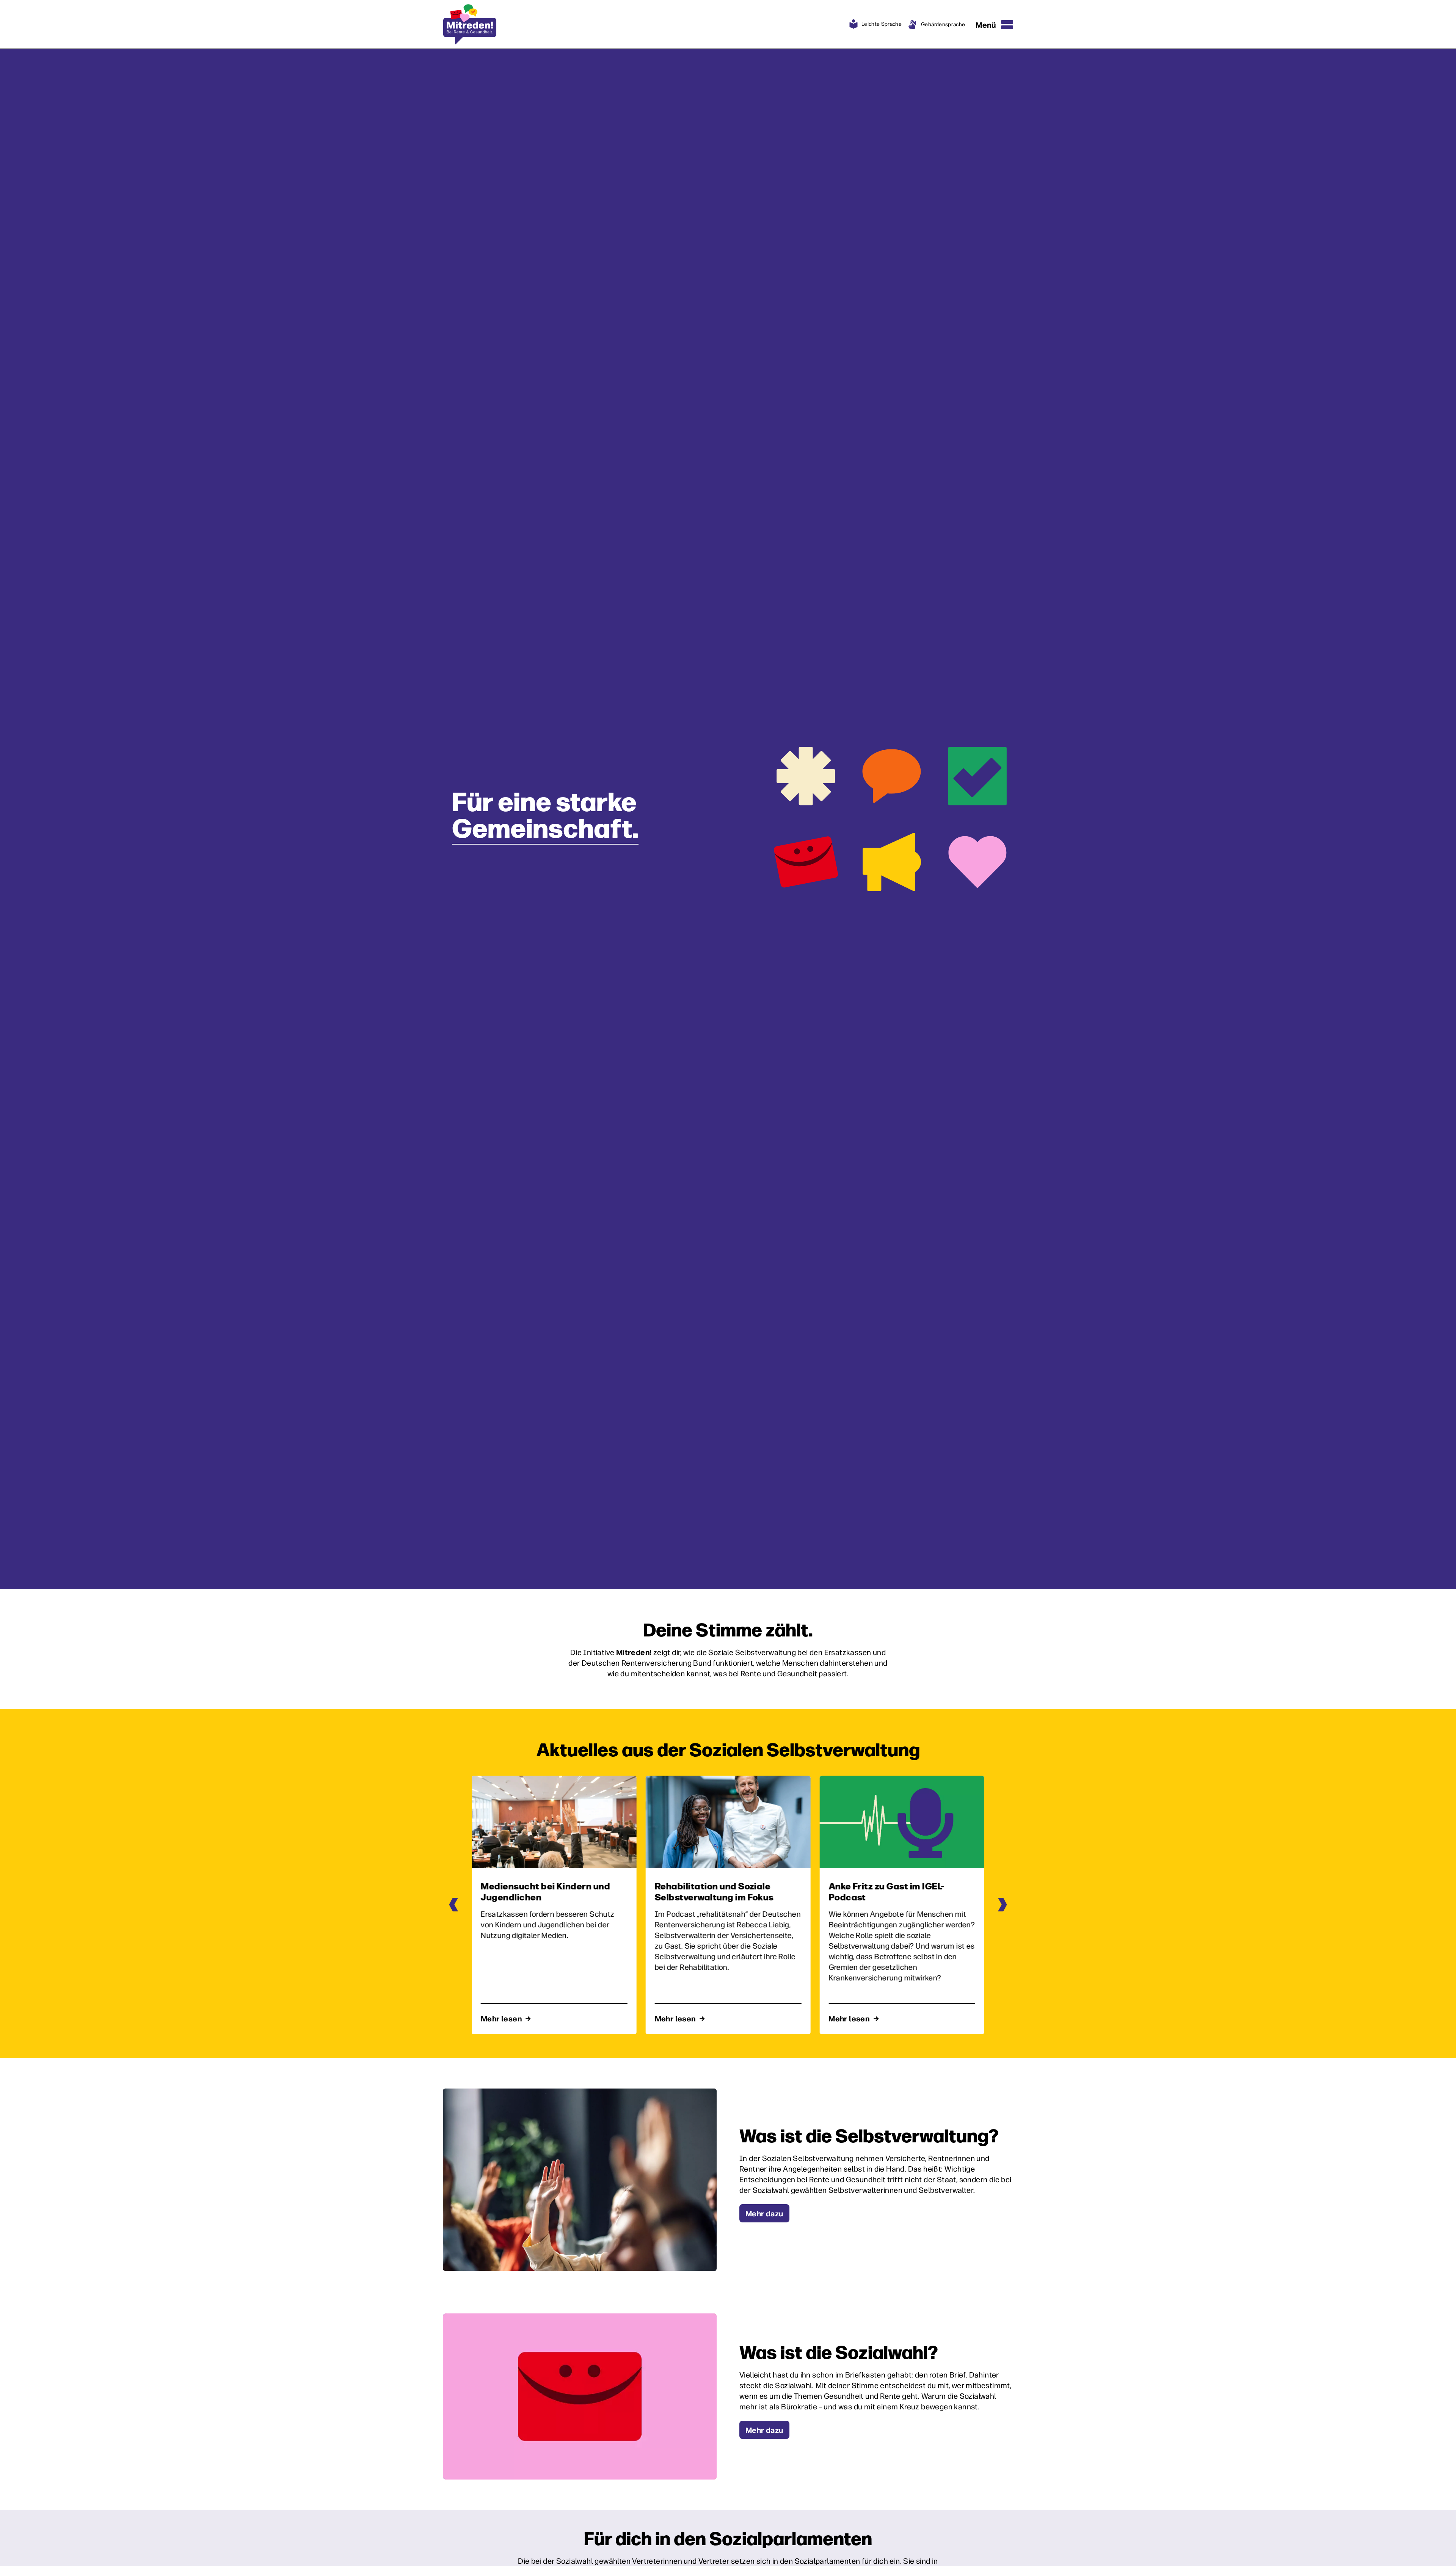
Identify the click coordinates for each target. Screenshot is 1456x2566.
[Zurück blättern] (454, 1905)
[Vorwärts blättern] (1002, 1905)
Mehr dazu (764, 2213)
